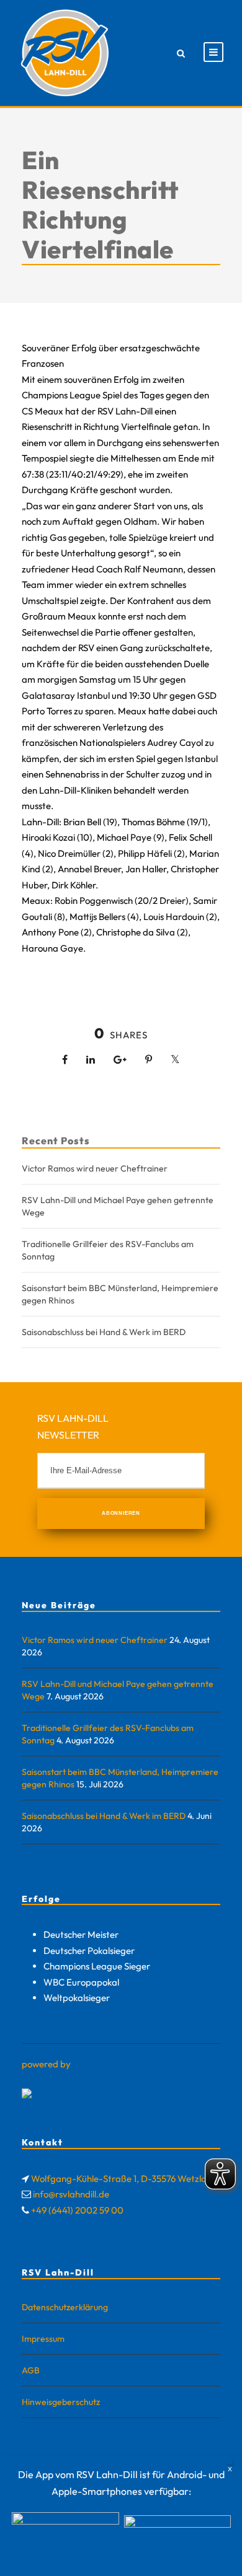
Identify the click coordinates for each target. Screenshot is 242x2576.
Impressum (43, 2339)
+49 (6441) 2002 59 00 (77, 2210)
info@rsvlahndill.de (71, 2194)
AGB (31, 2370)
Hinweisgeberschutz (61, 2402)
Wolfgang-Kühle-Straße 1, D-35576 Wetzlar (121, 2179)
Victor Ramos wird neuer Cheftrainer (95, 1168)
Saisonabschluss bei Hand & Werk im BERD (104, 1332)
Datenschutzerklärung (65, 2307)
